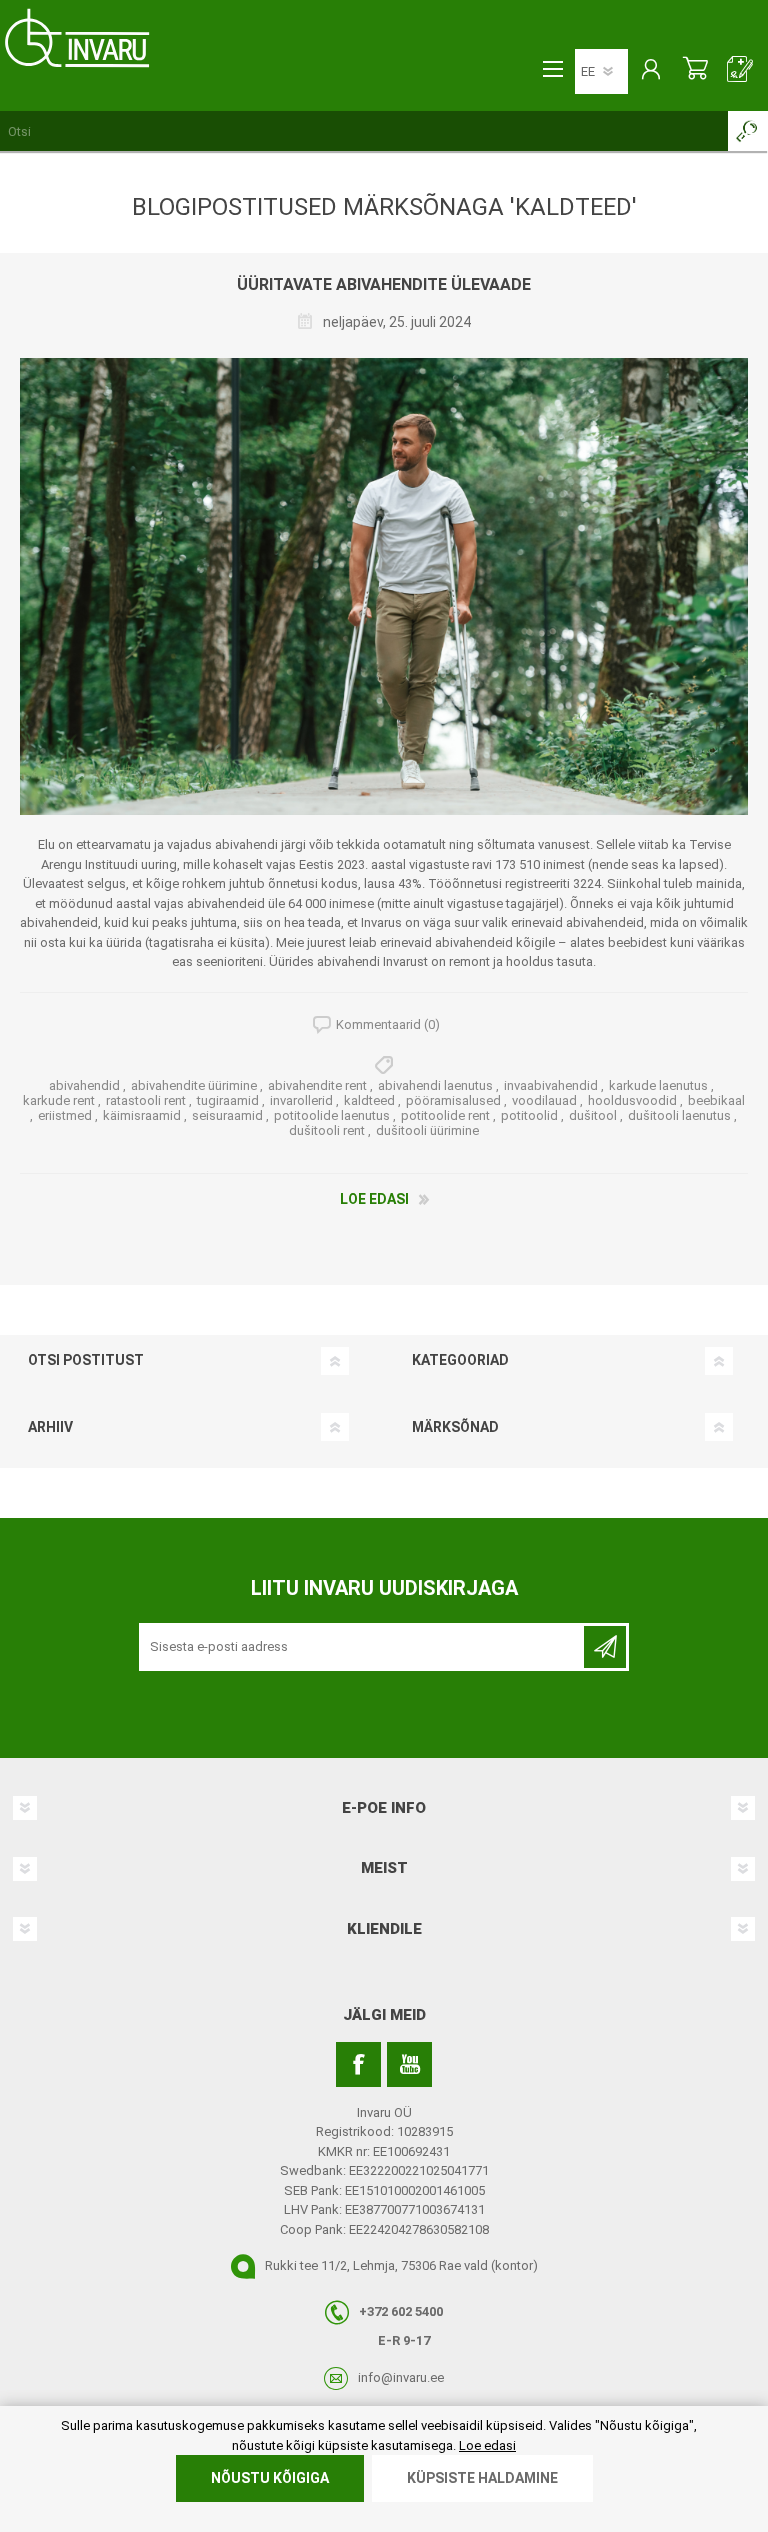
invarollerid (301, 1100)
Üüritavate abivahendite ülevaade (384, 284)
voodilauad (544, 1100)
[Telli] (605, 1647)
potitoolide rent (445, 1115)
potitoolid (529, 1115)
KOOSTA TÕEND (740, 71)
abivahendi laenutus (435, 1085)
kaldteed (369, 1100)
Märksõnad (455, 1427)
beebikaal (716, 1100)
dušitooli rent (327, 1130)
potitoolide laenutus (332, 1115)
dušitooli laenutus (679, 1115)
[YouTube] (409, 2064)
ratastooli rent (146, 1100)
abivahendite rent (317, 1085)
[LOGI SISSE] (650, 71)
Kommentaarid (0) (388, 1024)
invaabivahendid (551, 1085)
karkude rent (59, 1100)
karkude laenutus (658, 1085)
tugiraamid (228, 1100)
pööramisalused (453, 1100)
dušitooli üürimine (427, 1130)
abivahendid (84, 1085)
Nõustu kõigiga (270, 2478)
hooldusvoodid (632, 1100)
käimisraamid (142, 1115)
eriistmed (65, 1115)
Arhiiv (50, 1427)
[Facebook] (358, 2064)
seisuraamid (227, 1115)
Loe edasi (374, 1199)
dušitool (593, 1115)
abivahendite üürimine (194, 1085)
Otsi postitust (86, 1360)
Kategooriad (460, 1360)
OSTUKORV (695, 71)
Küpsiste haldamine (482, 2478)
